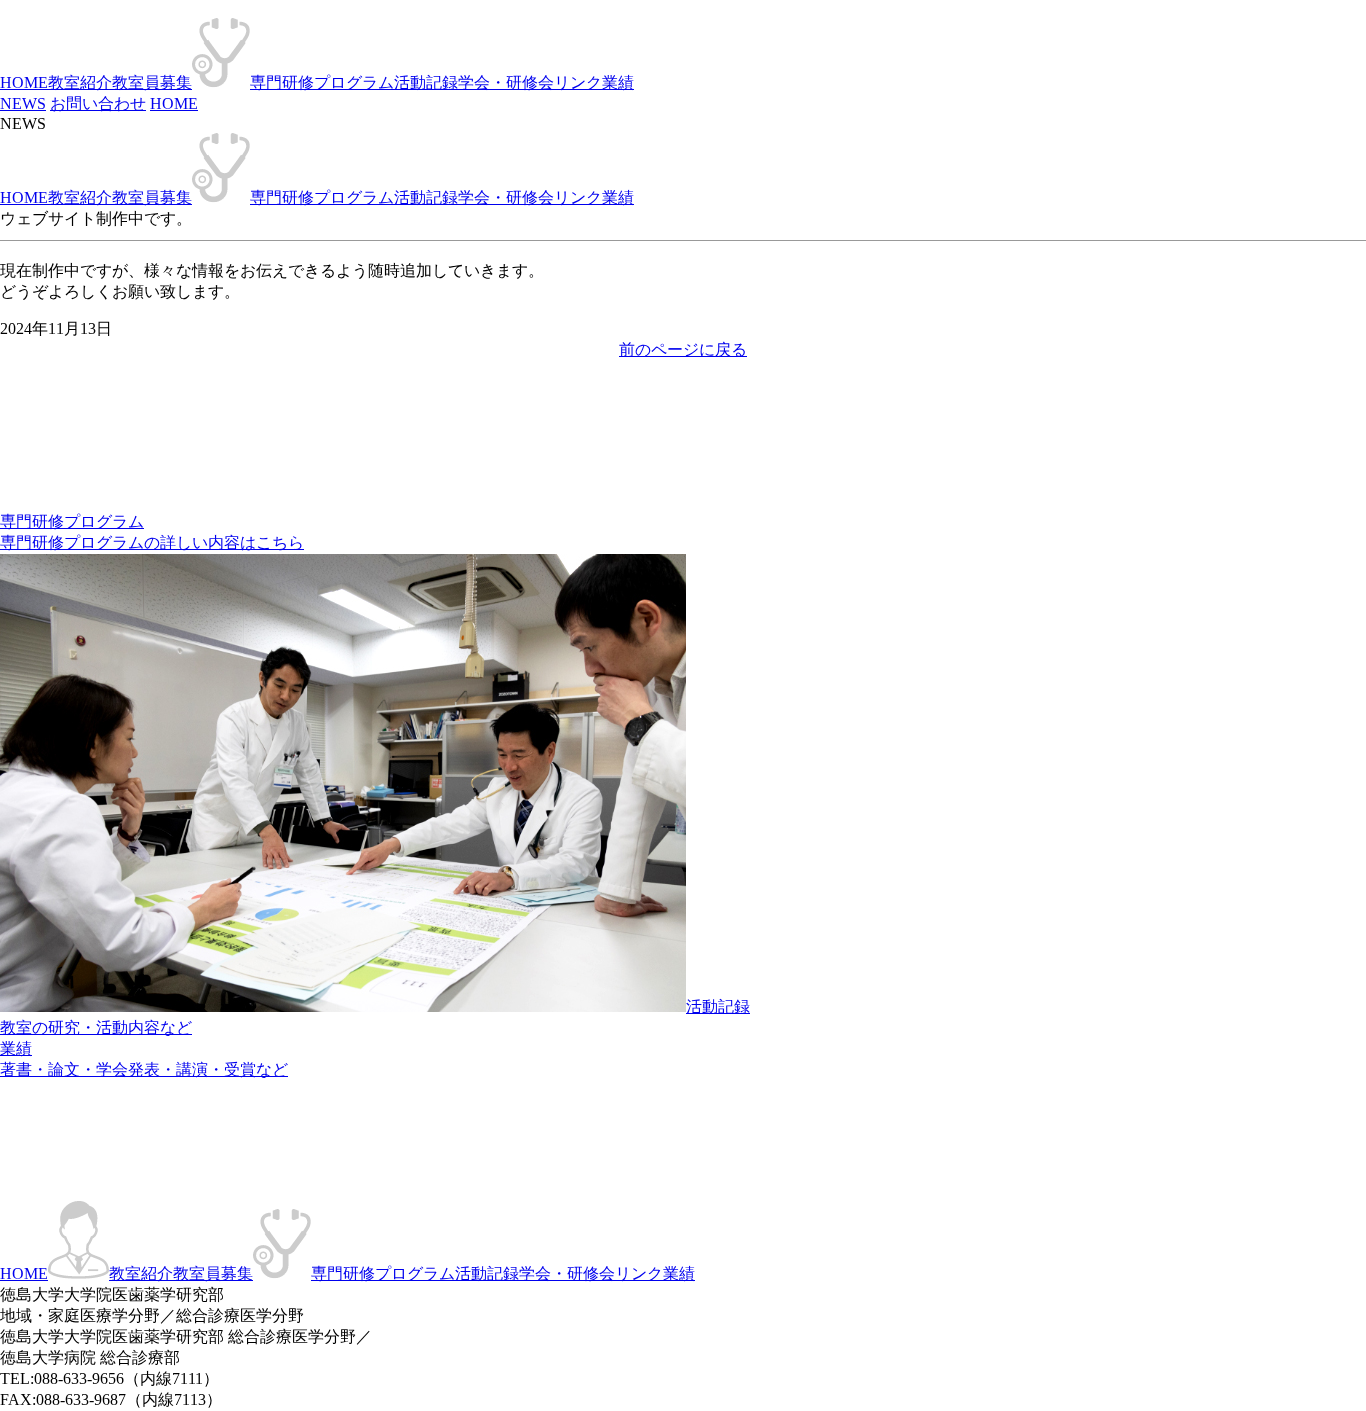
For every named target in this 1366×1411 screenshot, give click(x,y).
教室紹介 (80, 82)
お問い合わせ (98, 103)
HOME (24, 82)
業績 (618, 82)
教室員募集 (152, 82)
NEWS (23, 103)
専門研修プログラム (322, 82)
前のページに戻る (683, 349)
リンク (578, 82)
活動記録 (426, 82)
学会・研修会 (506, 82)
